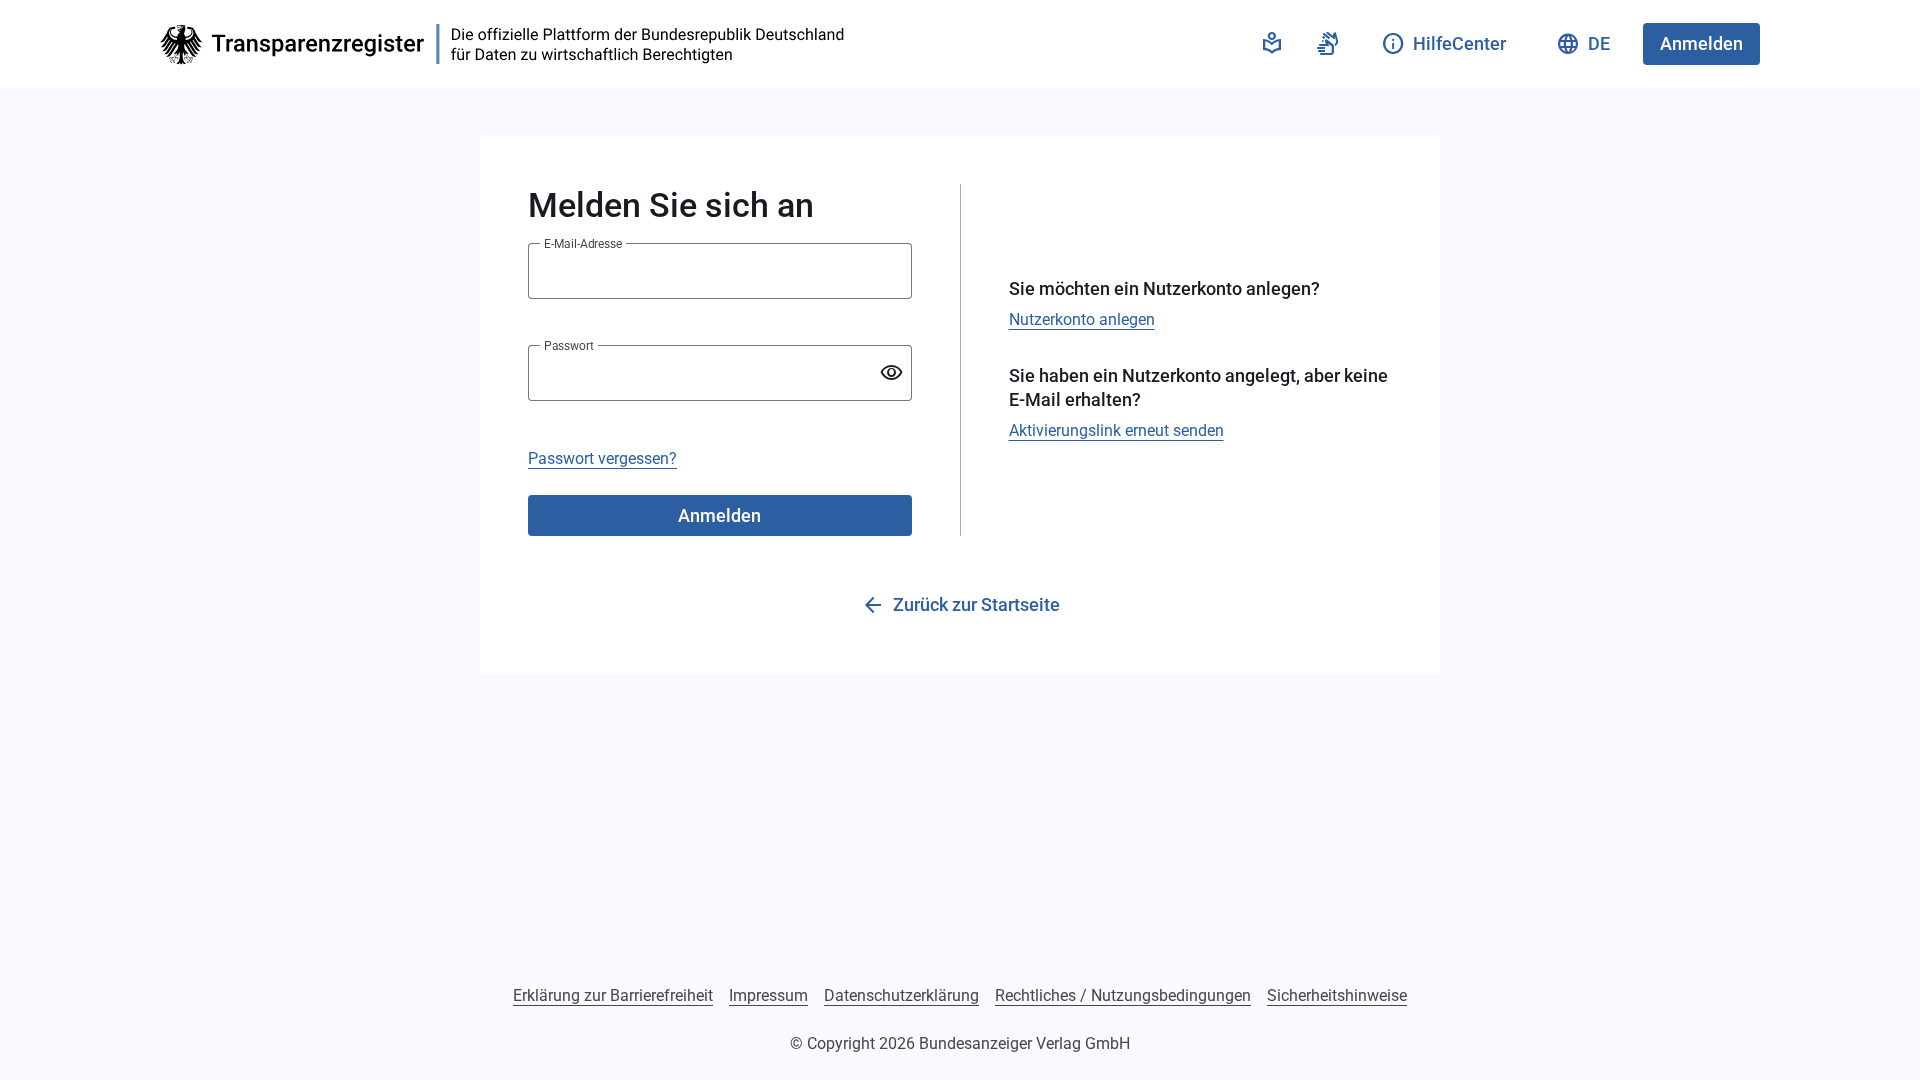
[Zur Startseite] (508, 44)
